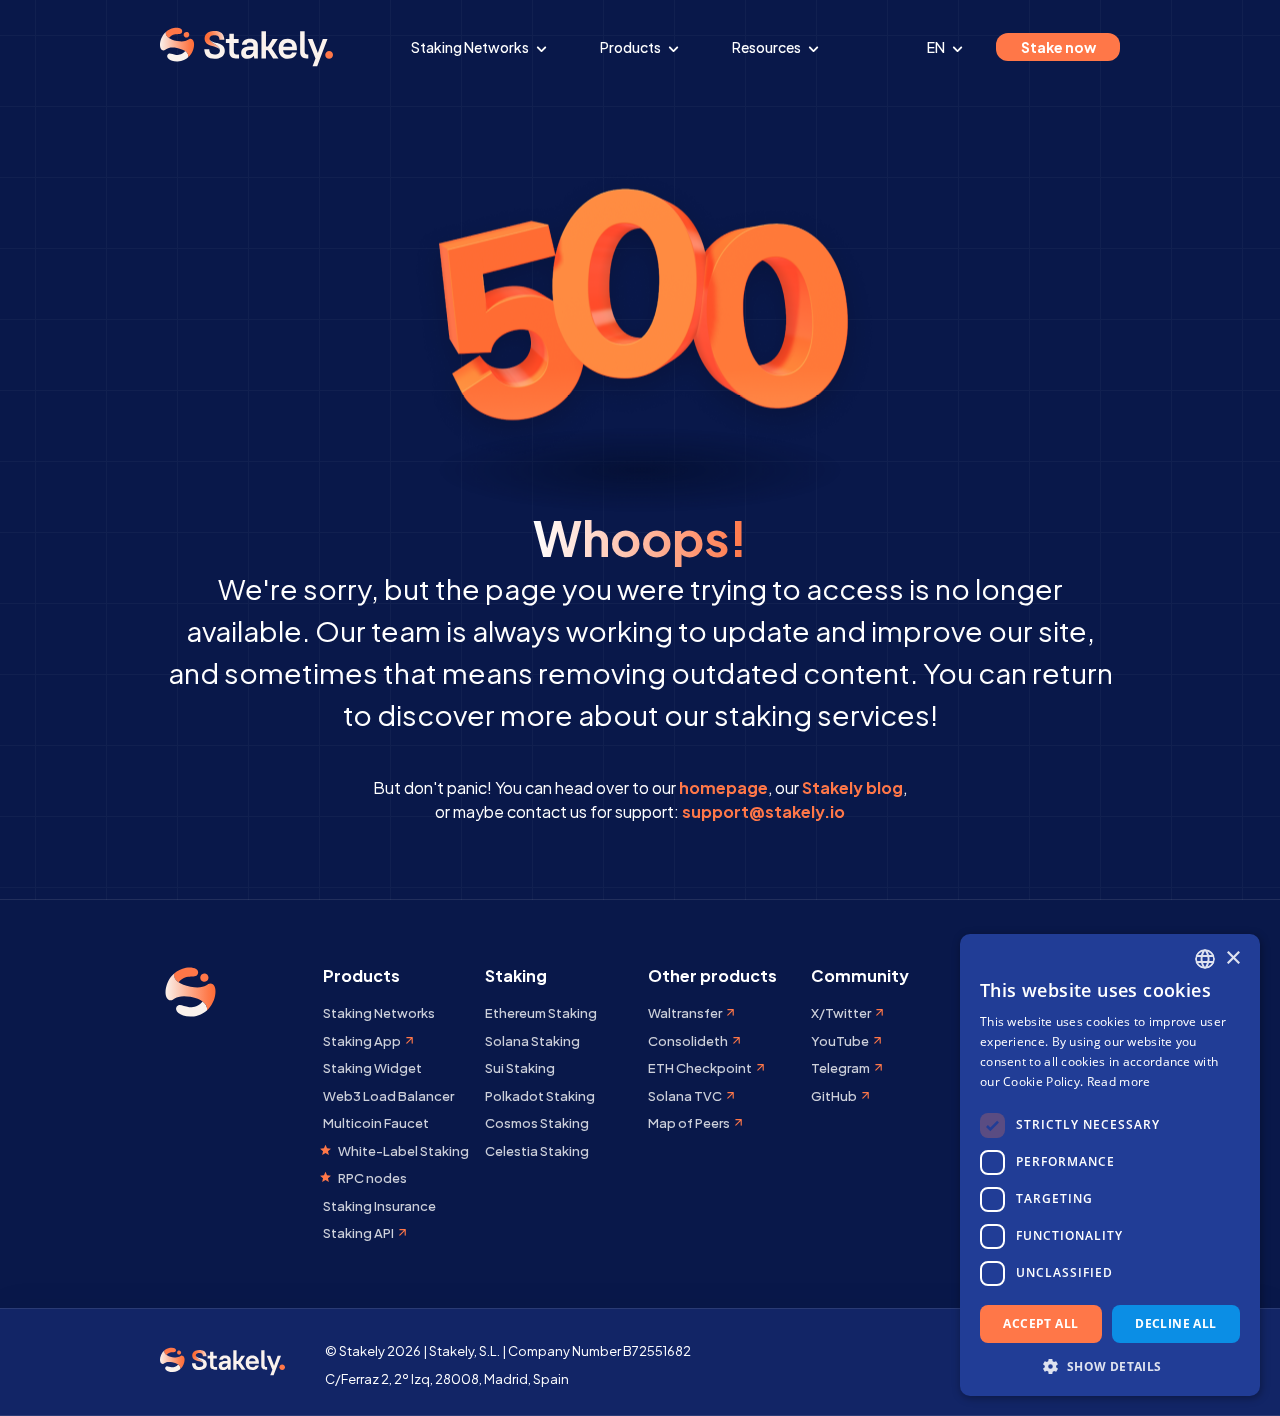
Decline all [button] (1175, 1323)
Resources (767, 47)
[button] (1110, 1366)
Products (631, 47)
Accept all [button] (1040, 1323)
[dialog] (1110, 1165)
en (937, 47)
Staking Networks (471, 47)
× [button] (1232, 958)
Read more (1119, 1081)
